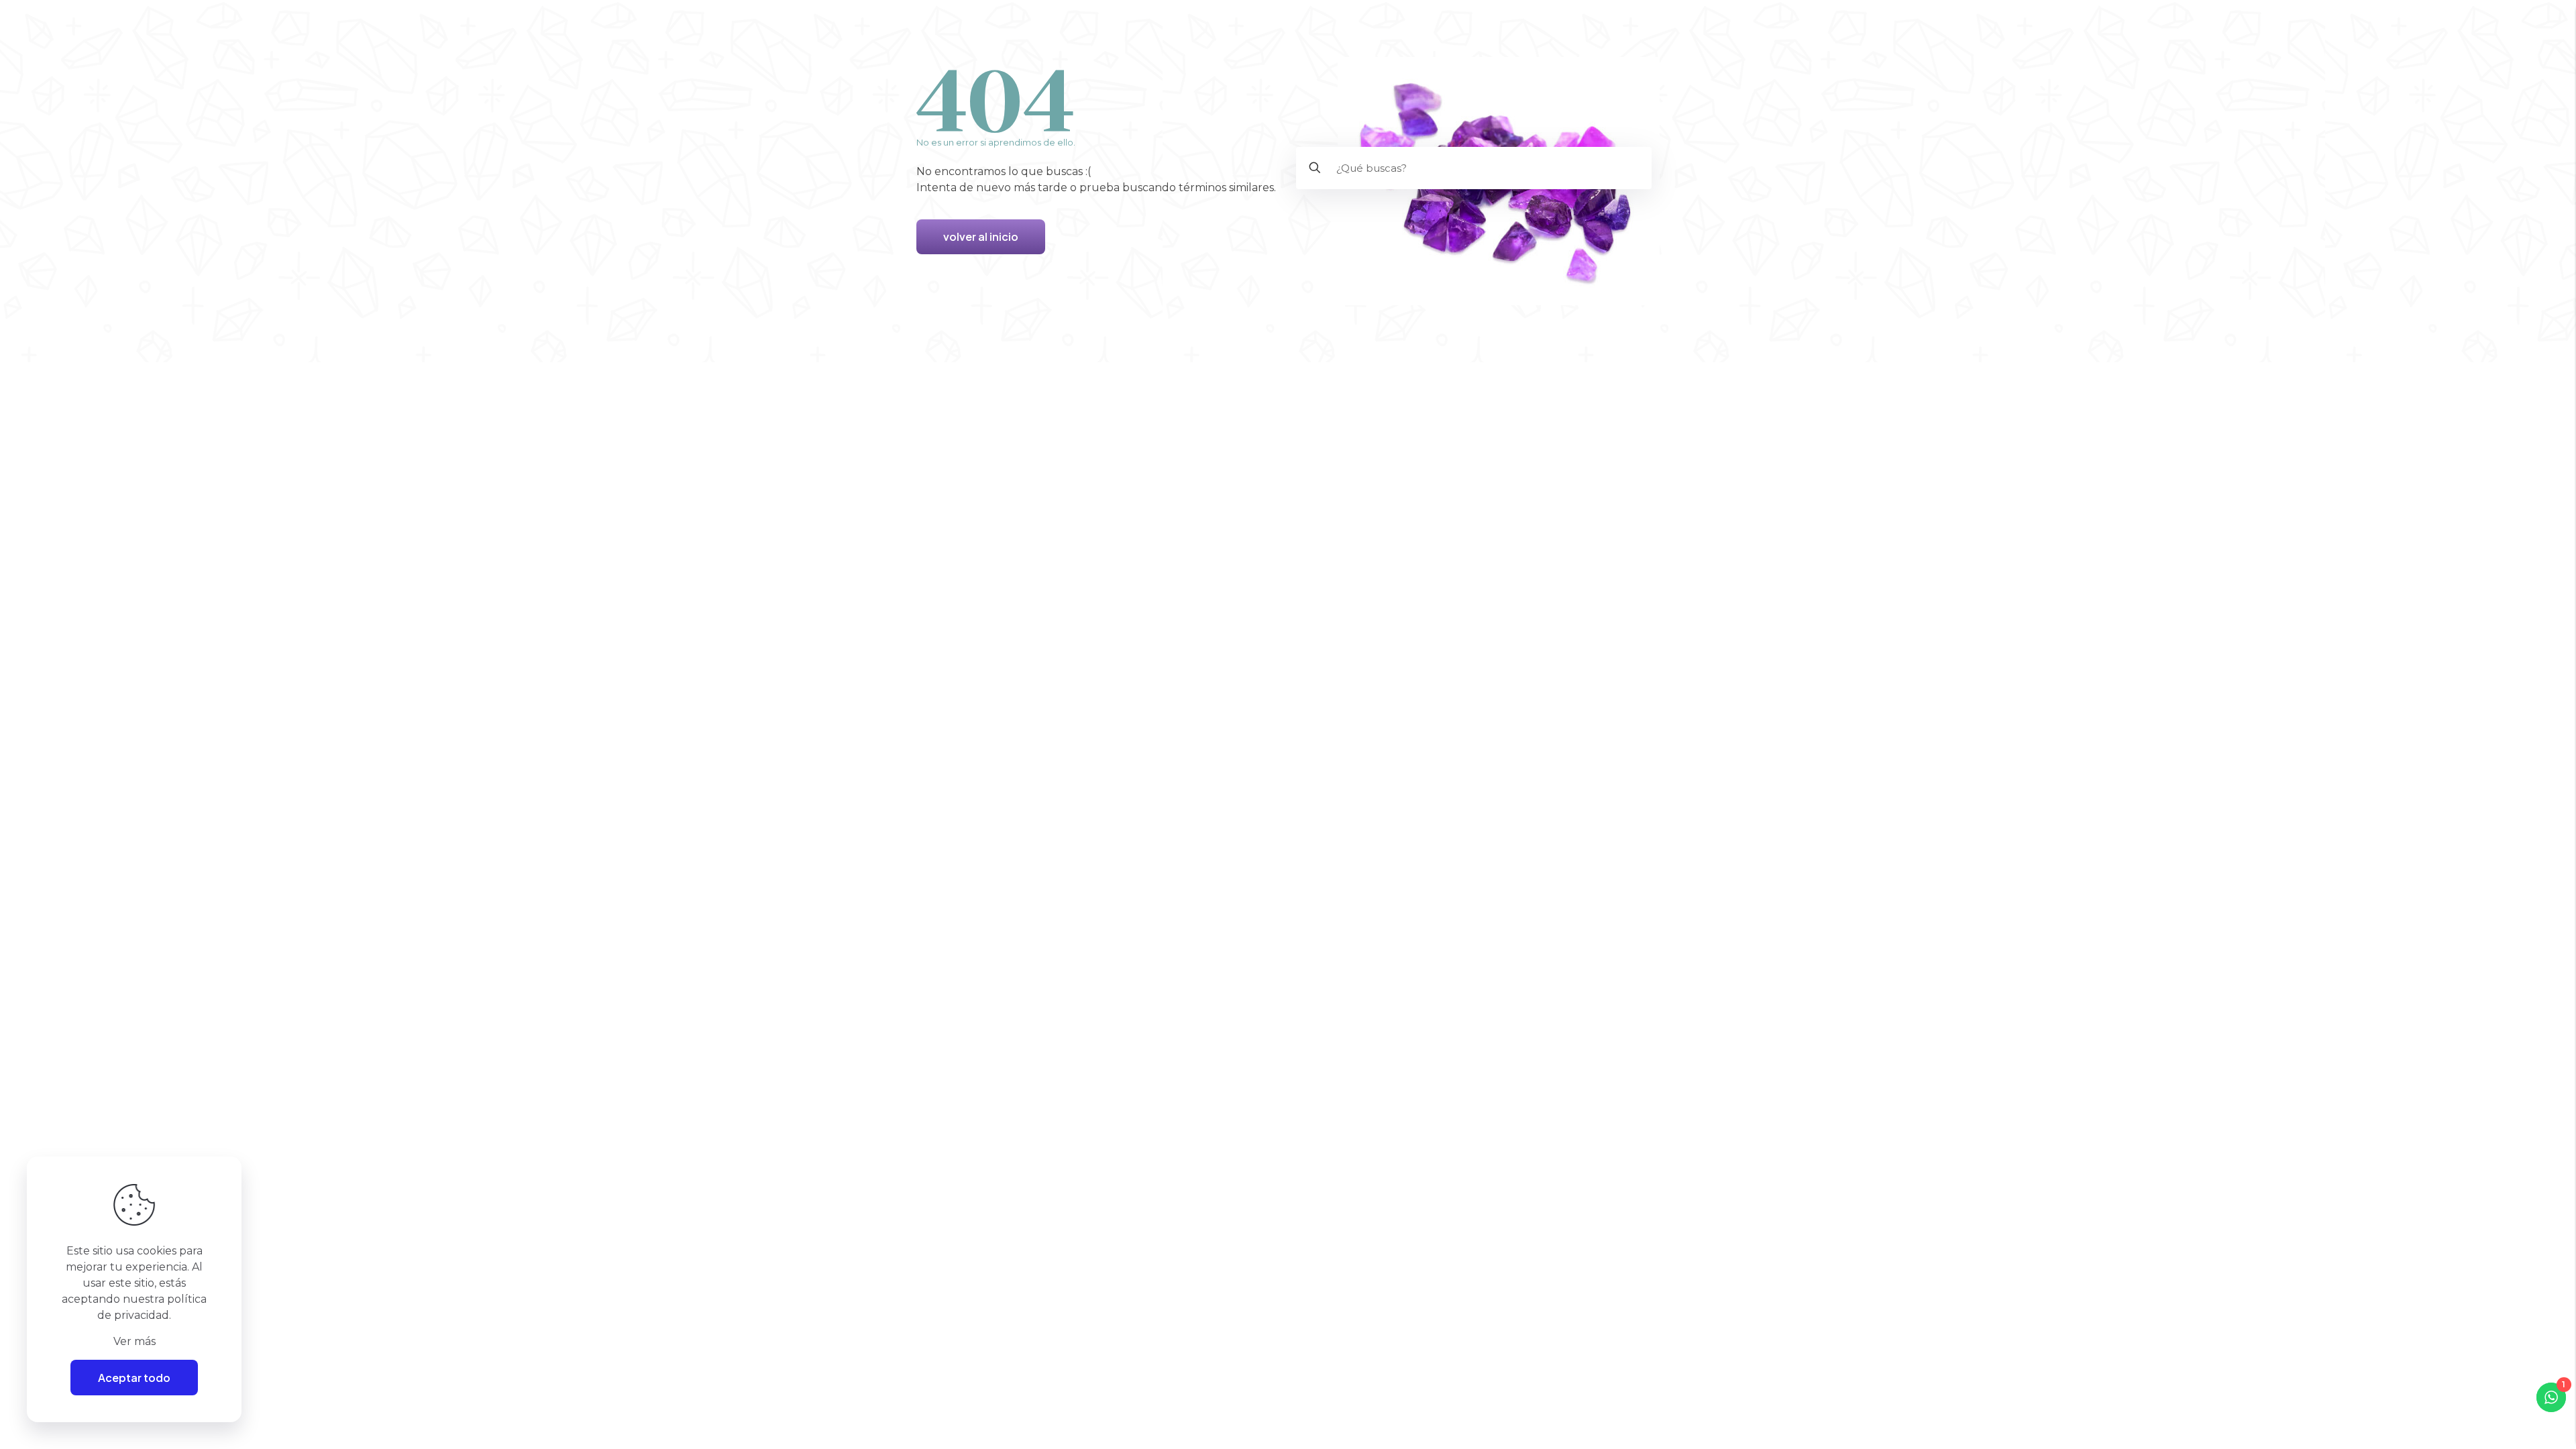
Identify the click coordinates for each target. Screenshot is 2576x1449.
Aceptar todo (134, 1378)
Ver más (135, 1341)
